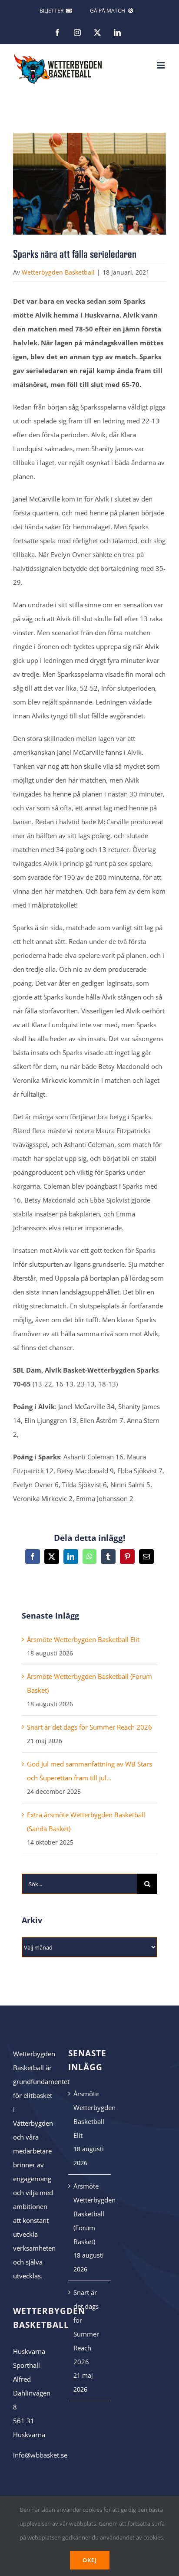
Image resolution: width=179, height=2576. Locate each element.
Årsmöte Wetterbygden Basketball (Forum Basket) (90, 2214)
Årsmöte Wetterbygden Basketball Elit (83, 1639)
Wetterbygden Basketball (58, 272)
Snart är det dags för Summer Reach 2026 (89, 1727)
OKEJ (90, 2560)
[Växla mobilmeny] (161, 65)
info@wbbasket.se (40, 2455)
